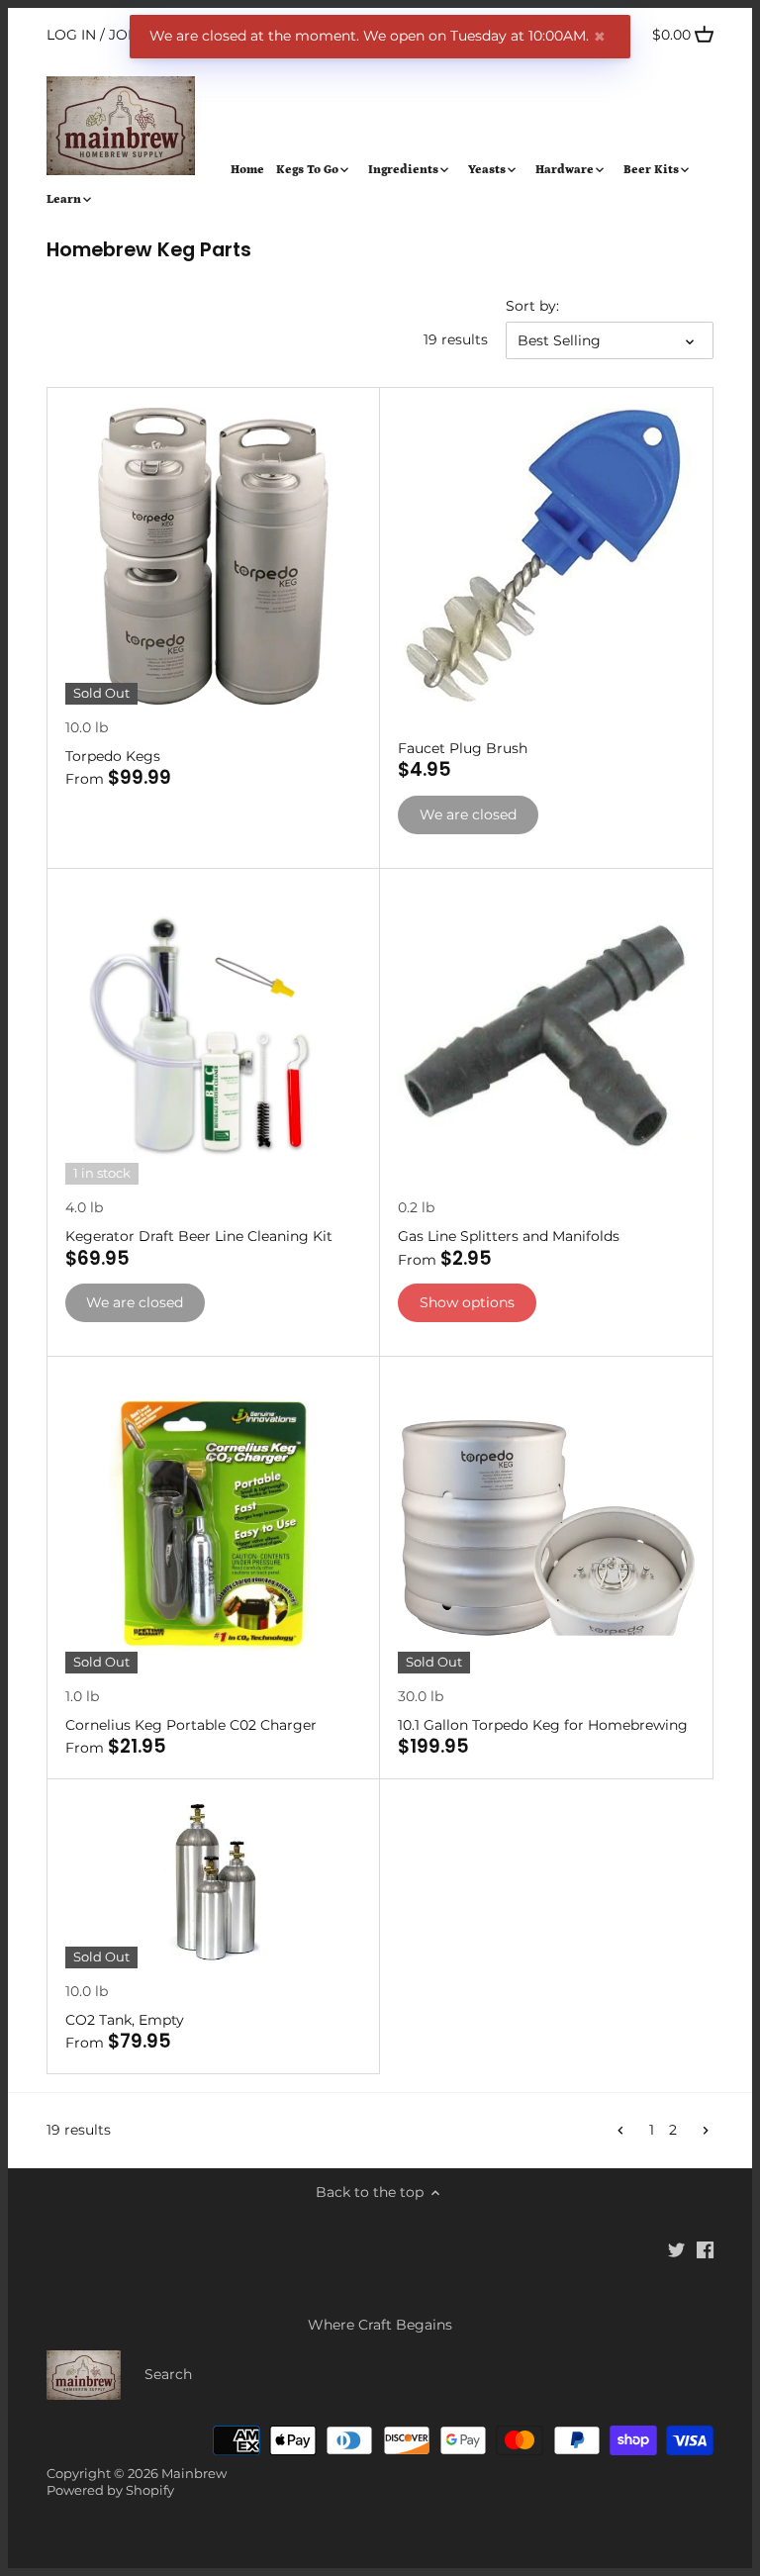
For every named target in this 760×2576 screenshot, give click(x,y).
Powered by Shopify (110, 2490)
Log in (71, 35)
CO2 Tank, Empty (125, 2020)
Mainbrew (194, 2474)
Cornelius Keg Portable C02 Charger (191, 1725)
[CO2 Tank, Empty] (214, 1884)
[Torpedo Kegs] (214, 556)
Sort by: (532, 306)
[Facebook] (705, 2249)
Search (168, 2374)
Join (126, 35)
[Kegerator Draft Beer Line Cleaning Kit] (214, 1037)
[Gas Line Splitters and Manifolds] (546, 1037)
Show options (467, 1302)
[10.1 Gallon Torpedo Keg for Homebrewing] (546, 1525)
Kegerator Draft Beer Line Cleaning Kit (199, 1236)
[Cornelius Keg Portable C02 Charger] (214, 1525)
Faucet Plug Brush (463, 748)
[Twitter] (676, 2249)
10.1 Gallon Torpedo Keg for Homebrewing (543, 1725)
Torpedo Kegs (113, 756)
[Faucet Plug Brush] (546, 556)
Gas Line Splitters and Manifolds (509, 1236)
